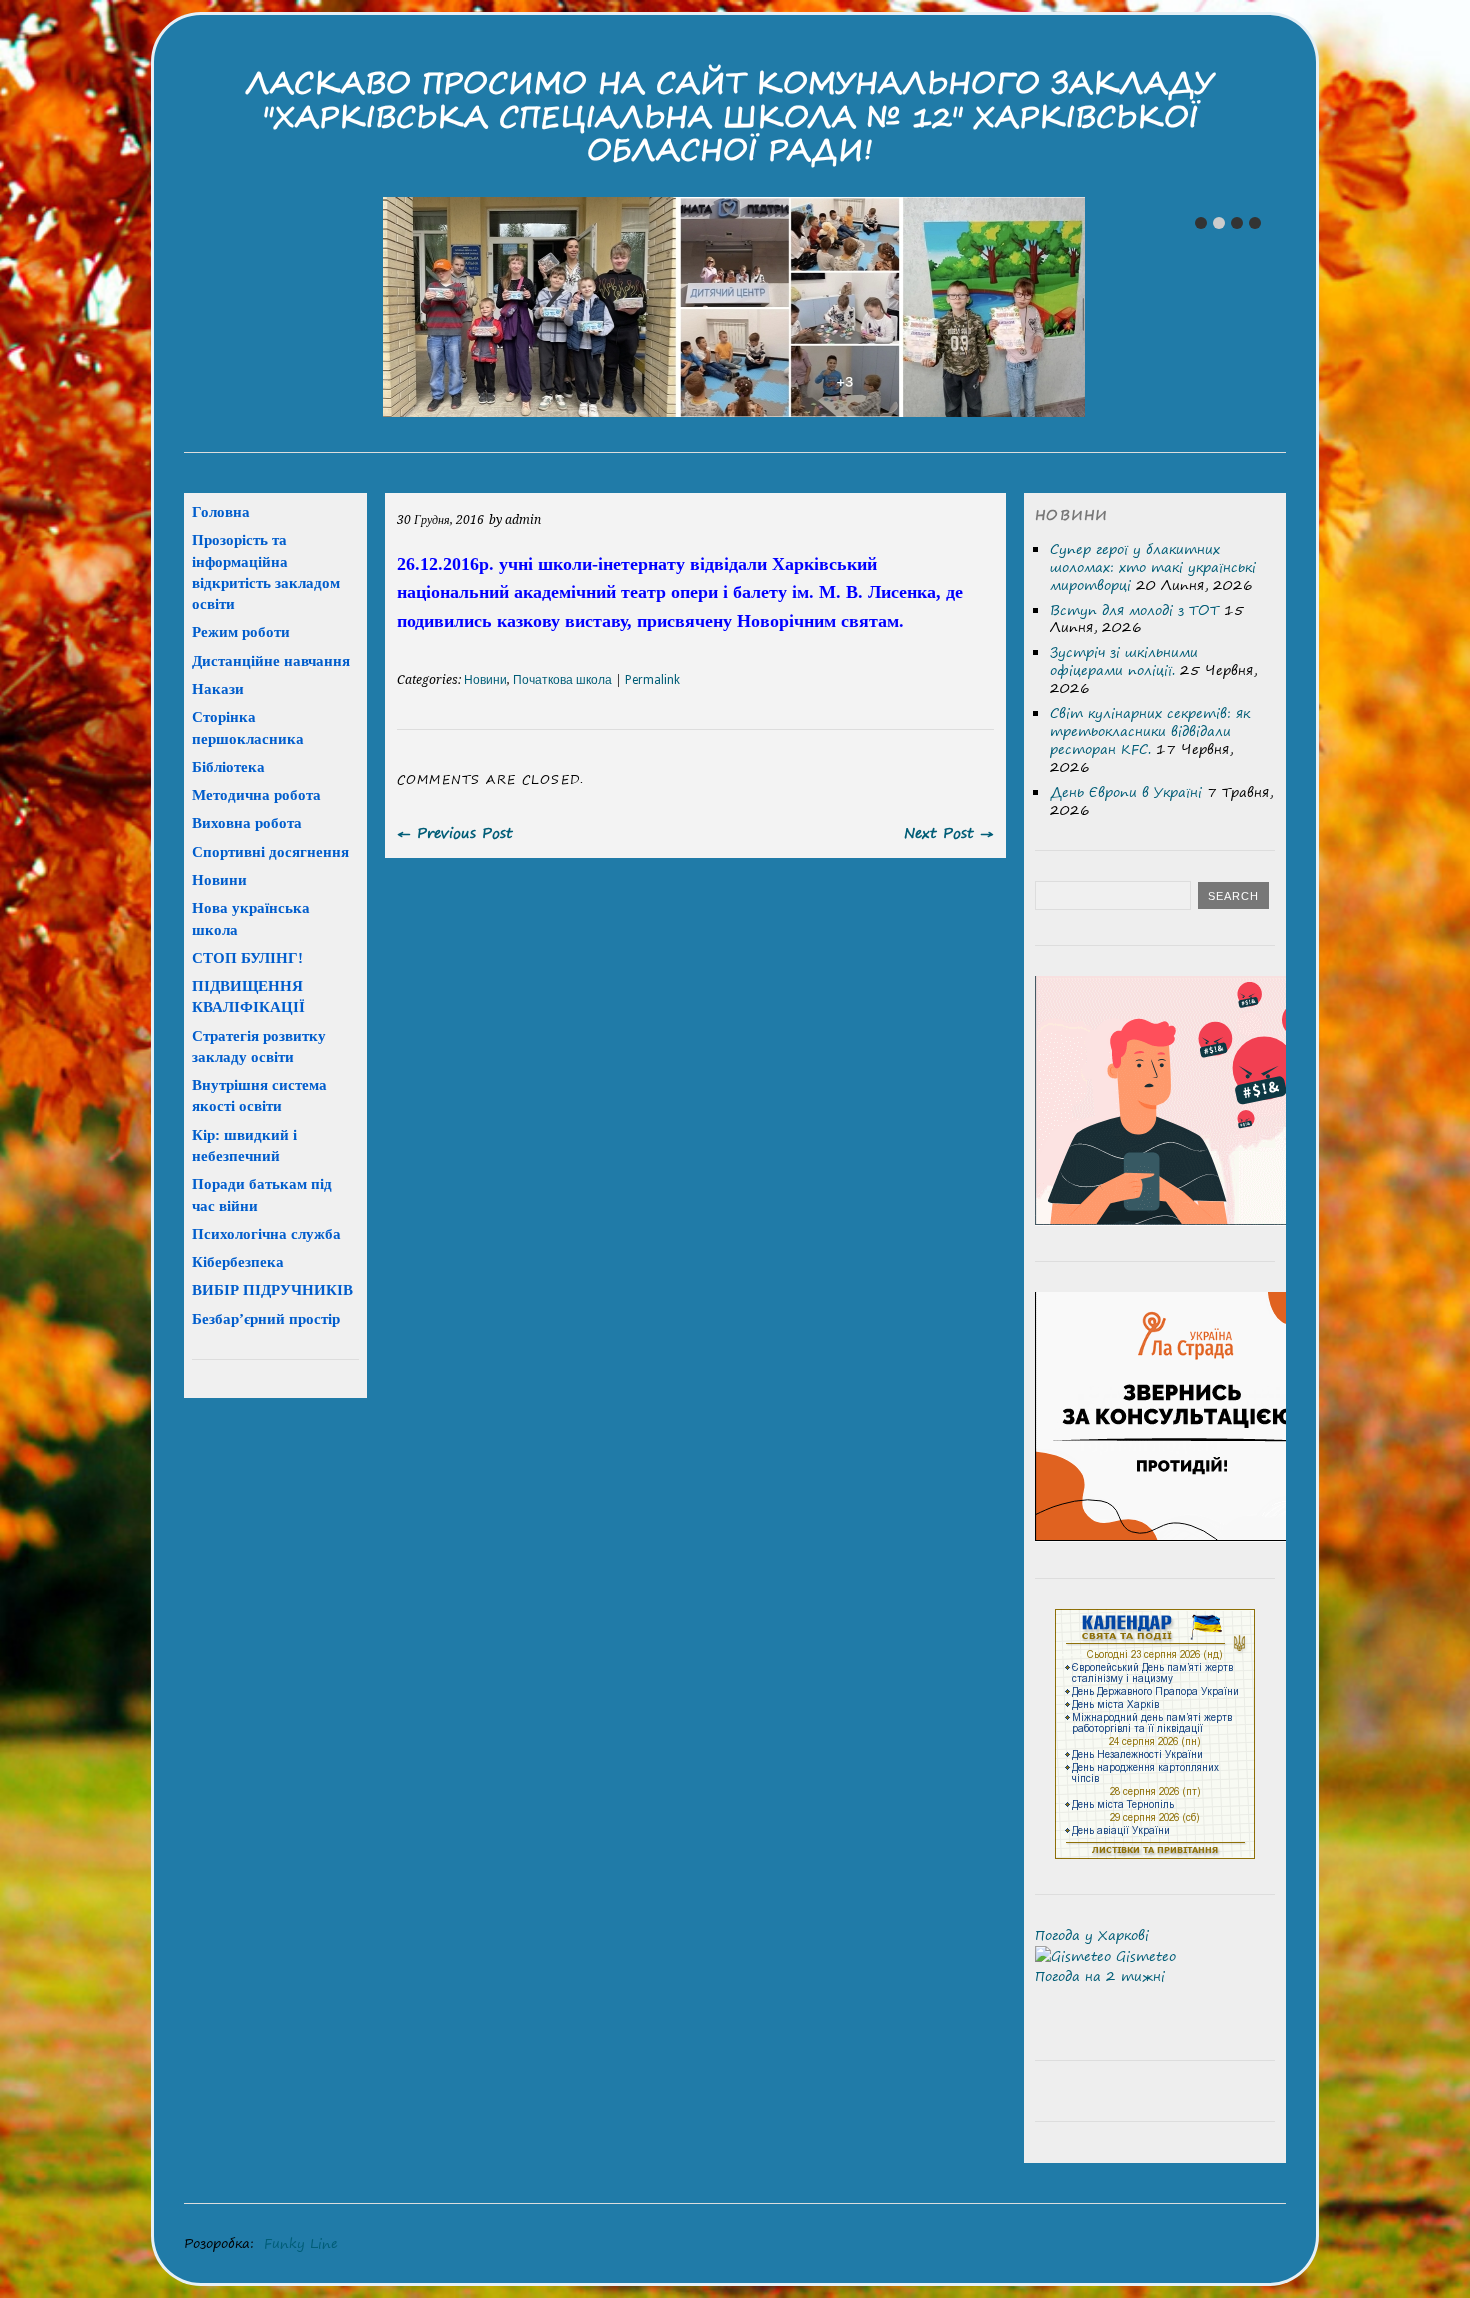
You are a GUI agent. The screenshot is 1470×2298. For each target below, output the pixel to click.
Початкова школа (562, 680)
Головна (221, 511)
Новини (485, 680)
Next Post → (949, 832)
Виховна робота (247, 822)
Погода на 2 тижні (1100, 1976)
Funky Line (301, 2243)
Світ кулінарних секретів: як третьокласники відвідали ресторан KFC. (1150, 731)
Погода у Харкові (1092, 1935)
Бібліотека (228, 766)
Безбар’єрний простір (266, 1318)
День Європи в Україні (1126, 792)
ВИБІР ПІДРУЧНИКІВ (272, 1289)
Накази (218, 688)
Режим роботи (241, 631)
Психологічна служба (266, 1233)
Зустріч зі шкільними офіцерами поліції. (1124, 661)
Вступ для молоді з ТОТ (1134, 610)
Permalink (652, 680)
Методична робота (256, 794)
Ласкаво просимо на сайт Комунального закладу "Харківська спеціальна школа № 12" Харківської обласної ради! (730, 116)
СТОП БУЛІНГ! (247, 957)
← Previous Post (455, 832)
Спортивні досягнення (270, 851)
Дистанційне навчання (271, 660)
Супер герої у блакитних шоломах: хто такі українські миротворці (1153, 567)
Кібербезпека (238, 1261)
